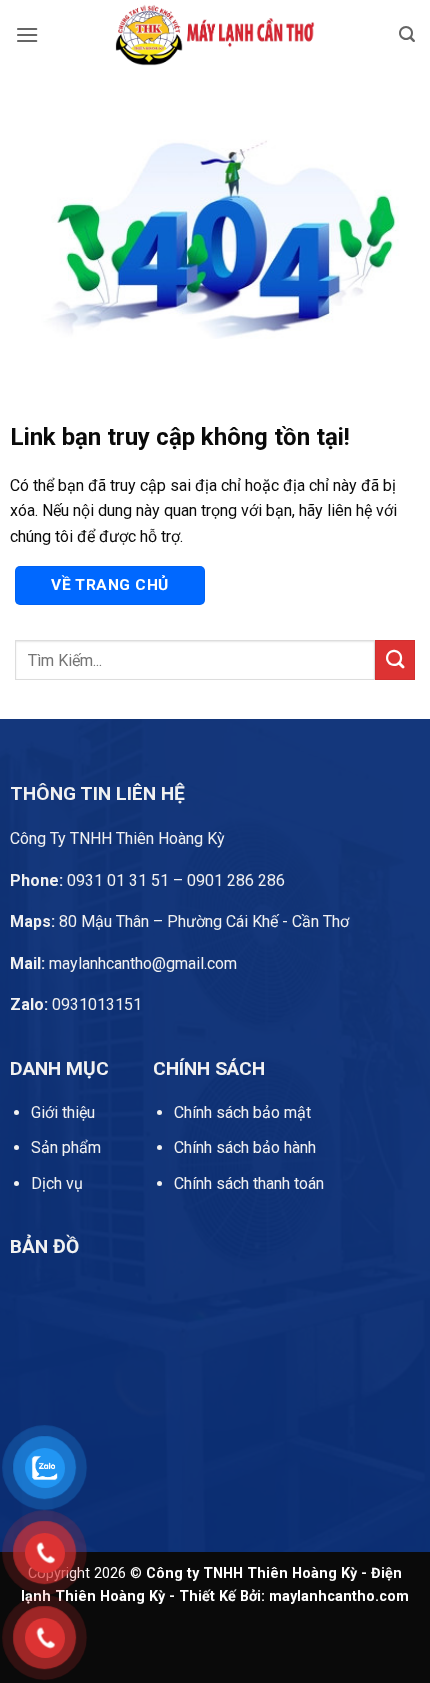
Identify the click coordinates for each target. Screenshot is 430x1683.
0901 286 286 (236, 880)
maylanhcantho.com (339, 1596)
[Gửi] (395, 659)
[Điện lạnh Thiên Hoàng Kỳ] (215, 35)
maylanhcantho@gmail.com (123, 963)
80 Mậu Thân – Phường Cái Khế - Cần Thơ (179, 921)
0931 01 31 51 (89, 880)
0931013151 (76, 1004)
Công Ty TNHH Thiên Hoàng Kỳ (117, 838)
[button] (27, 34)
